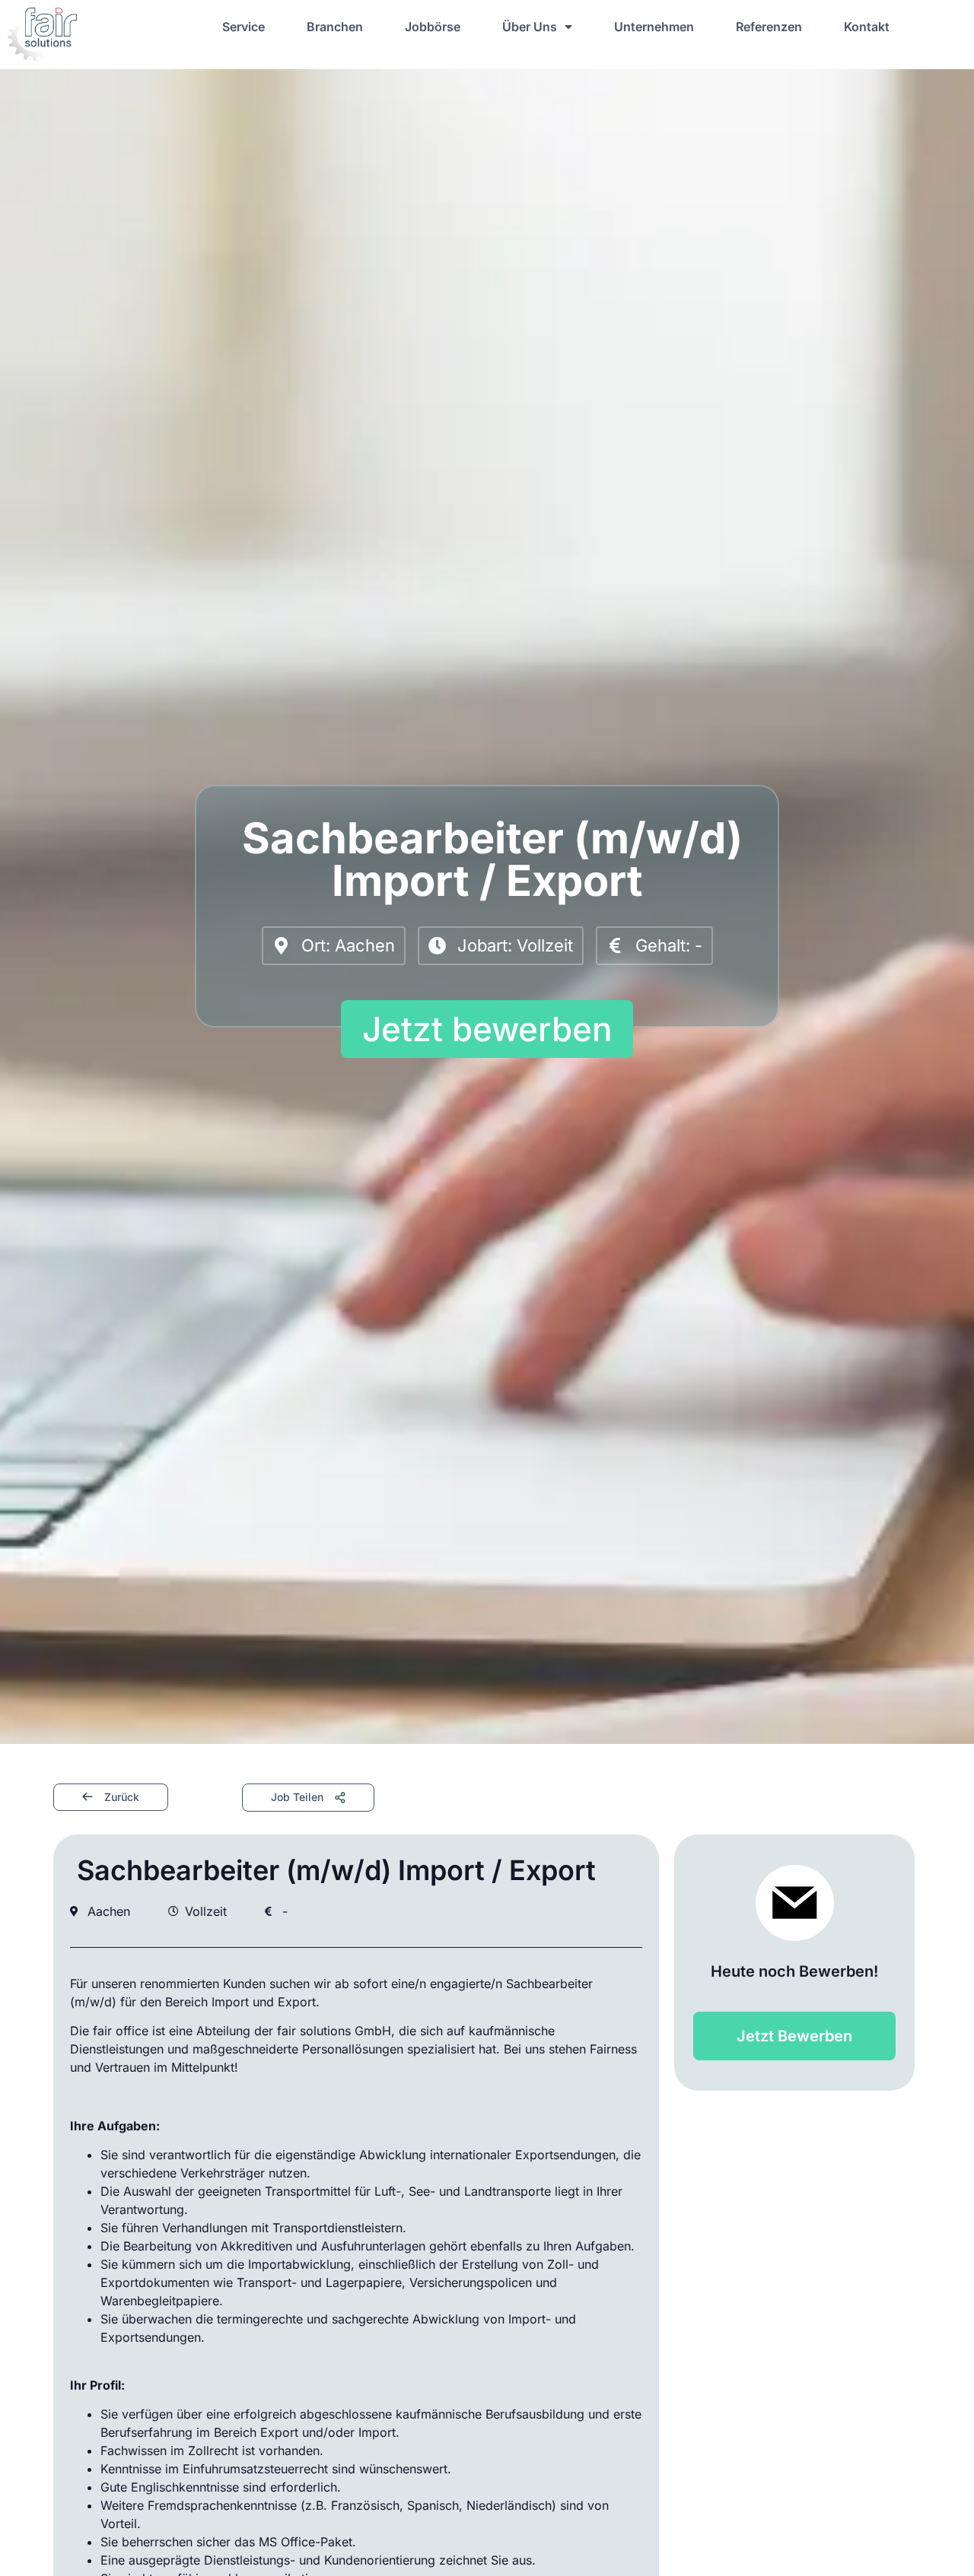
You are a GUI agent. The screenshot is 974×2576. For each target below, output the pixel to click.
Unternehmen (654, 27)
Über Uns (530, 27)
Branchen (335, 27)
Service (243, 27)
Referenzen (769, 27)
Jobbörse (433, 27)
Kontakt (867, 27)
